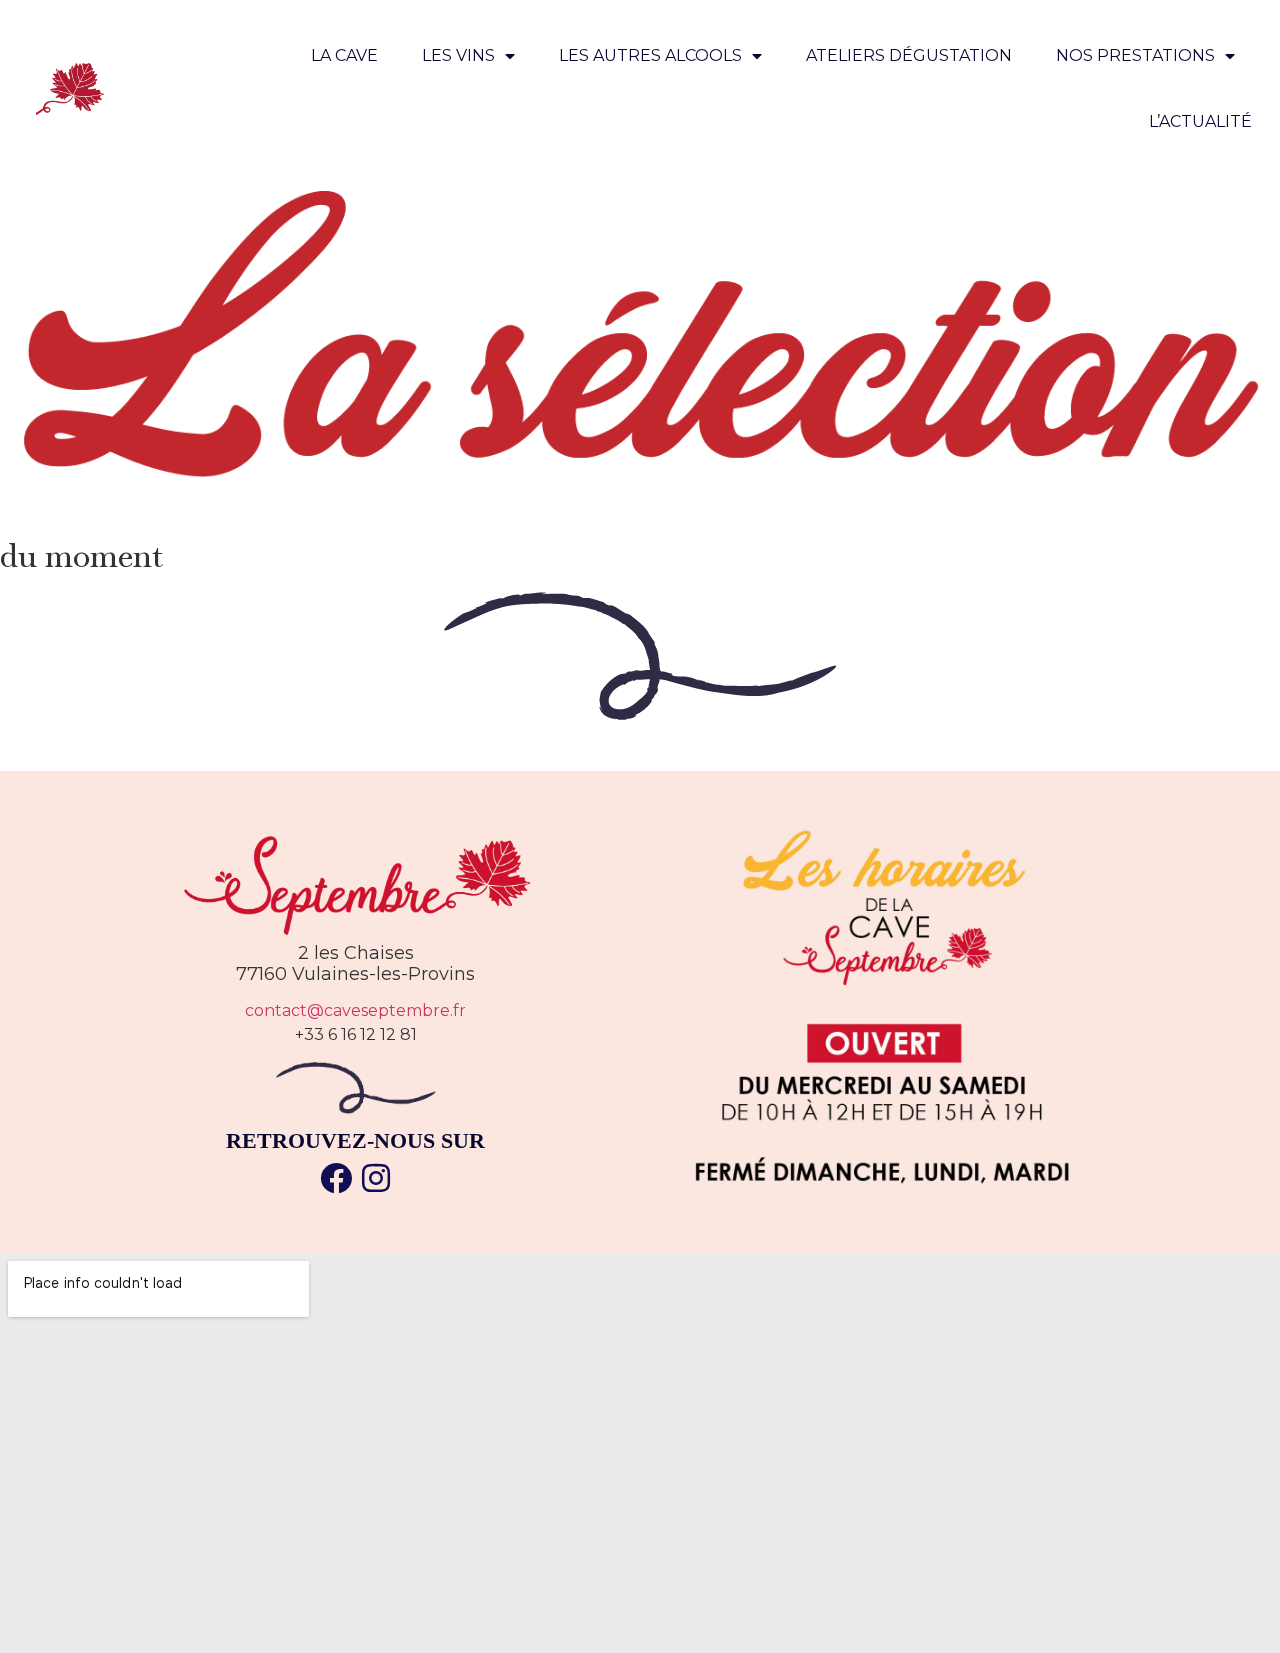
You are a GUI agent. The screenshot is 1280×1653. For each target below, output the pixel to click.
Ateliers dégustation (909, 55)
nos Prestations (1135, 55)
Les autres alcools (650, 55)
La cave (344, 55)
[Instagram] (376, 1178)
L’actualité (1200, 121)
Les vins (458, 55)
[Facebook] (336, 1178)
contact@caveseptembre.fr (355, 1010)
